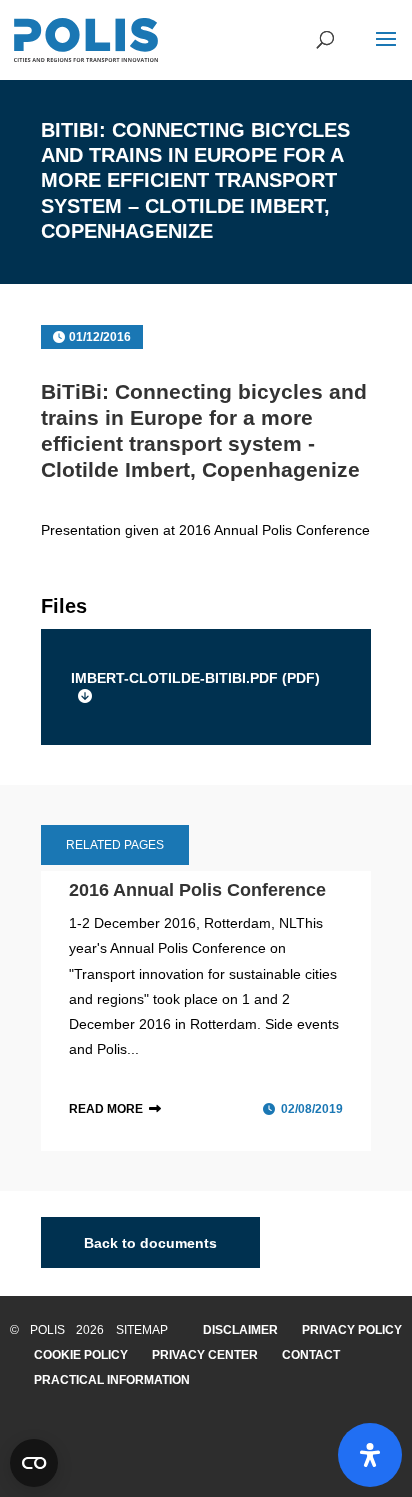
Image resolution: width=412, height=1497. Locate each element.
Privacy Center (205, 1355)
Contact (311, 1355)
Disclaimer (240, 1330)
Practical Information (112, 1380)
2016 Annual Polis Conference (197, 890)
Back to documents (150, 1243)
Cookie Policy (81, 1355)
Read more (106, 1109)
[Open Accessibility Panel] (370, 1455)
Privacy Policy (352, 1330)
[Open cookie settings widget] (34, 1463)
